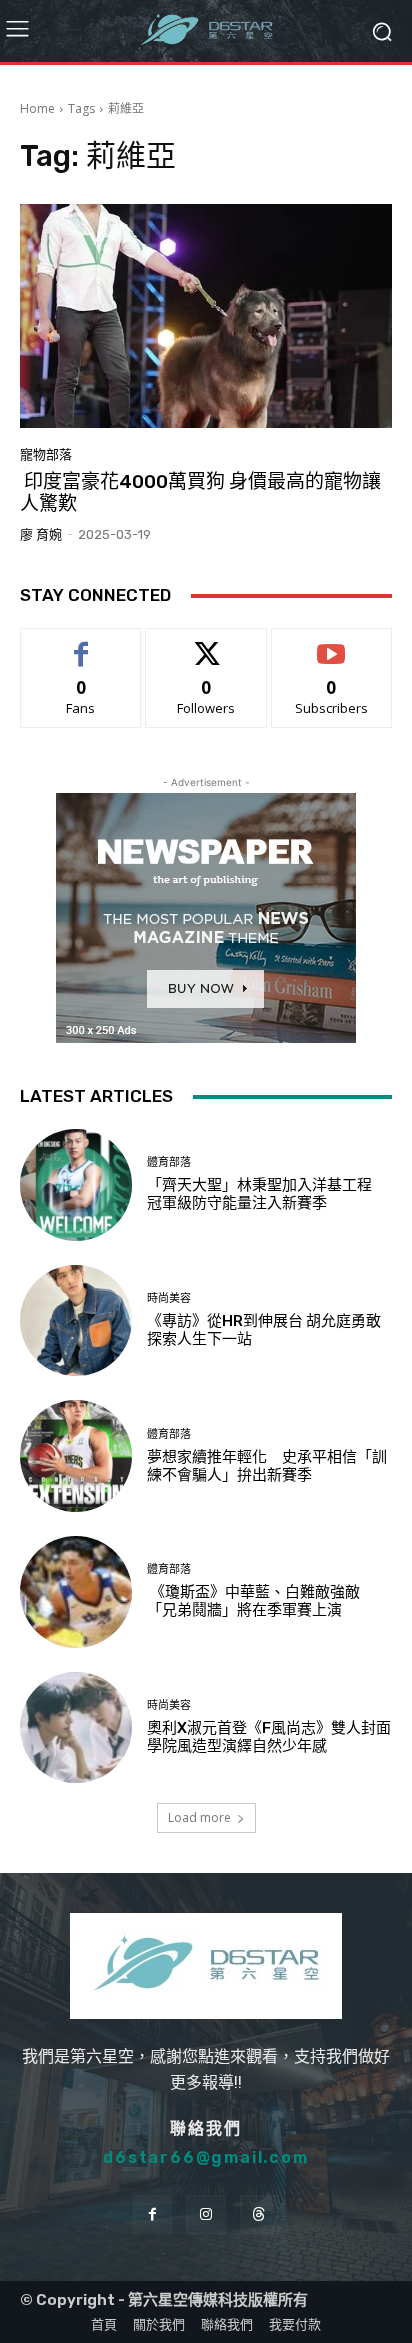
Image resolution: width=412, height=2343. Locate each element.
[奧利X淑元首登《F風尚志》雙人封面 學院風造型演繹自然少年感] (76, 1728)
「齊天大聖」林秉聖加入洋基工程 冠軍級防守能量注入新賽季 (267, 1194)
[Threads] (259, 2214)
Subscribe (332, 643)
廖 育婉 (41, 534)
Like (81, 643)
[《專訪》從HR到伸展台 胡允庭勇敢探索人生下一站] (76, 1321)
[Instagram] (205, 2214)
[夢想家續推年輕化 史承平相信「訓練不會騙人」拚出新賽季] (76, 1456)
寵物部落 (46, 454)
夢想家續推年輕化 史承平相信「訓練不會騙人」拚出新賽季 (267, 1466)
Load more (199, 1817)
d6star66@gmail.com (205, 2157)
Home (37, 108)
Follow (206, 643)
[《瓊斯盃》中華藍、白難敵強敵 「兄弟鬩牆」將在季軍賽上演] (76, 1592)
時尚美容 (169, 1298)
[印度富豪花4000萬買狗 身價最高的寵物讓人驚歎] (206, 315)
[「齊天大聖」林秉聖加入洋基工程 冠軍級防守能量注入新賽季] (76, 1185)
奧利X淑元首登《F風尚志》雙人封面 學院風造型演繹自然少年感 (276, 1737)
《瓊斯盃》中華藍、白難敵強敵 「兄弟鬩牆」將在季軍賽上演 (253, 1601)
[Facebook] (152, 2214)
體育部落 (169, 1162)
